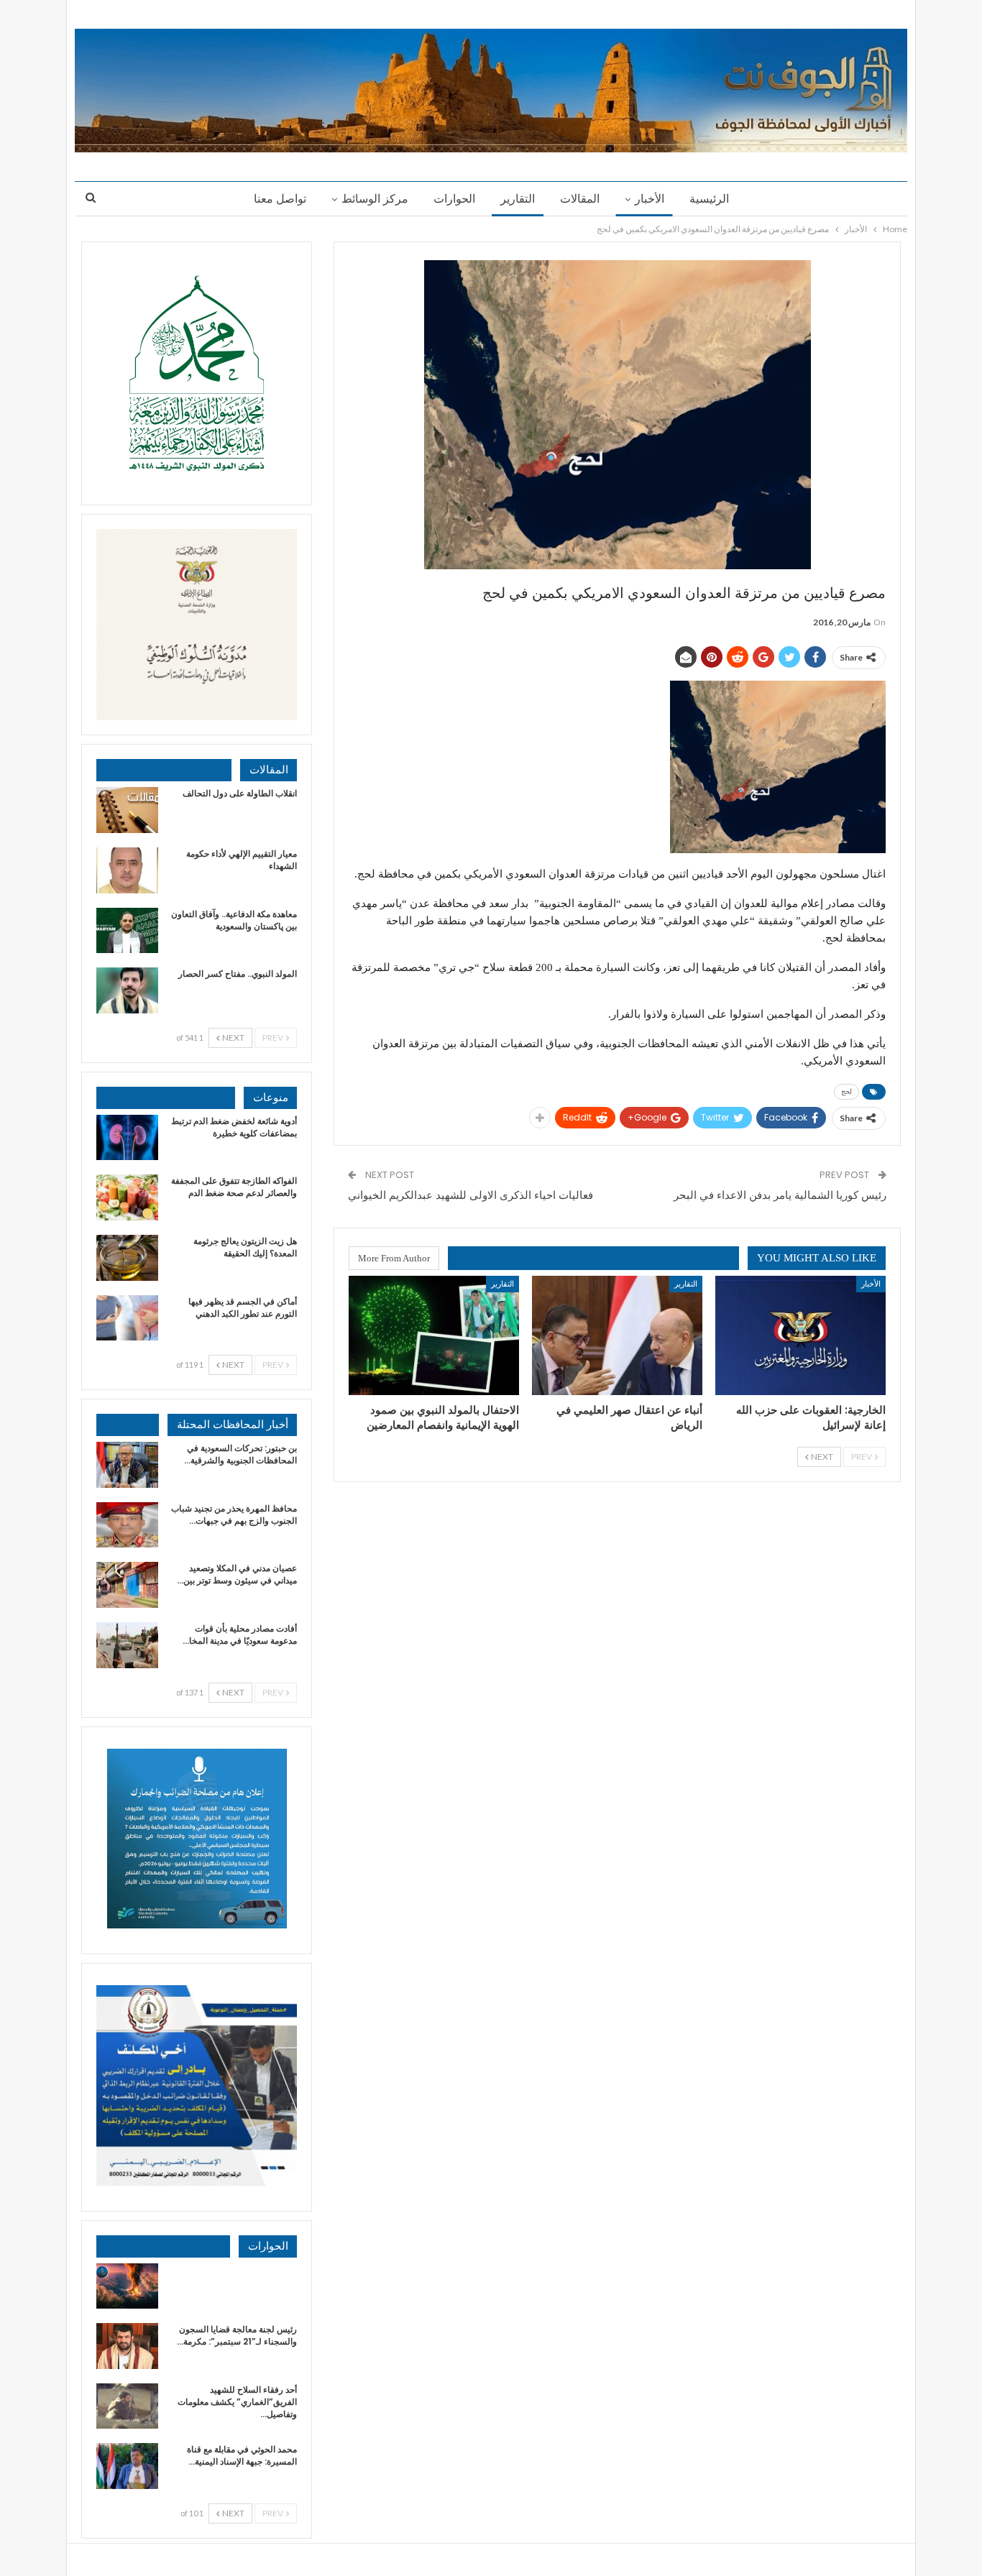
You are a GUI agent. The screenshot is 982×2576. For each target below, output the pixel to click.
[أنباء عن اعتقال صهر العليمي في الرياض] (617, 1335)
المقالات (580, 199)
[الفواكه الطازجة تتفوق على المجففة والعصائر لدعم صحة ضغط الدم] (127, 1197)
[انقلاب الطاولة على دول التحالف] (127, 810)
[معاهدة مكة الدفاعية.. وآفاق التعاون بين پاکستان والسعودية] (127, 931)
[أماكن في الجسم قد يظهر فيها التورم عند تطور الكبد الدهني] (127, 1318)
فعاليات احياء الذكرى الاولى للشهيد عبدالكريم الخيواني (471, 1195)
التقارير (518, 199)
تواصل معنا (280, 199)
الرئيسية (709, 199)
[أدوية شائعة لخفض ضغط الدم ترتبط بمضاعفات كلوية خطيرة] (127, 1138)
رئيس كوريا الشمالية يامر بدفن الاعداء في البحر (780, 1195)
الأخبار (650, 199)
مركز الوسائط (375, 199)
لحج (846, 1091)
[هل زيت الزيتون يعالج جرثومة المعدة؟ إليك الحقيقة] (127, 1258)
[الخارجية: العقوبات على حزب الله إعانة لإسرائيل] (800, 1335)
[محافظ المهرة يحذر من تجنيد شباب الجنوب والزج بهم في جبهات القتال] (127, 1525)
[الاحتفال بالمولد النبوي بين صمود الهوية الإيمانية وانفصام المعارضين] (434, 1335)
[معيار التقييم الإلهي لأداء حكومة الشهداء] (127, 870)
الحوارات (454, 199)
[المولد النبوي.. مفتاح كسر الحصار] (127, 990)
